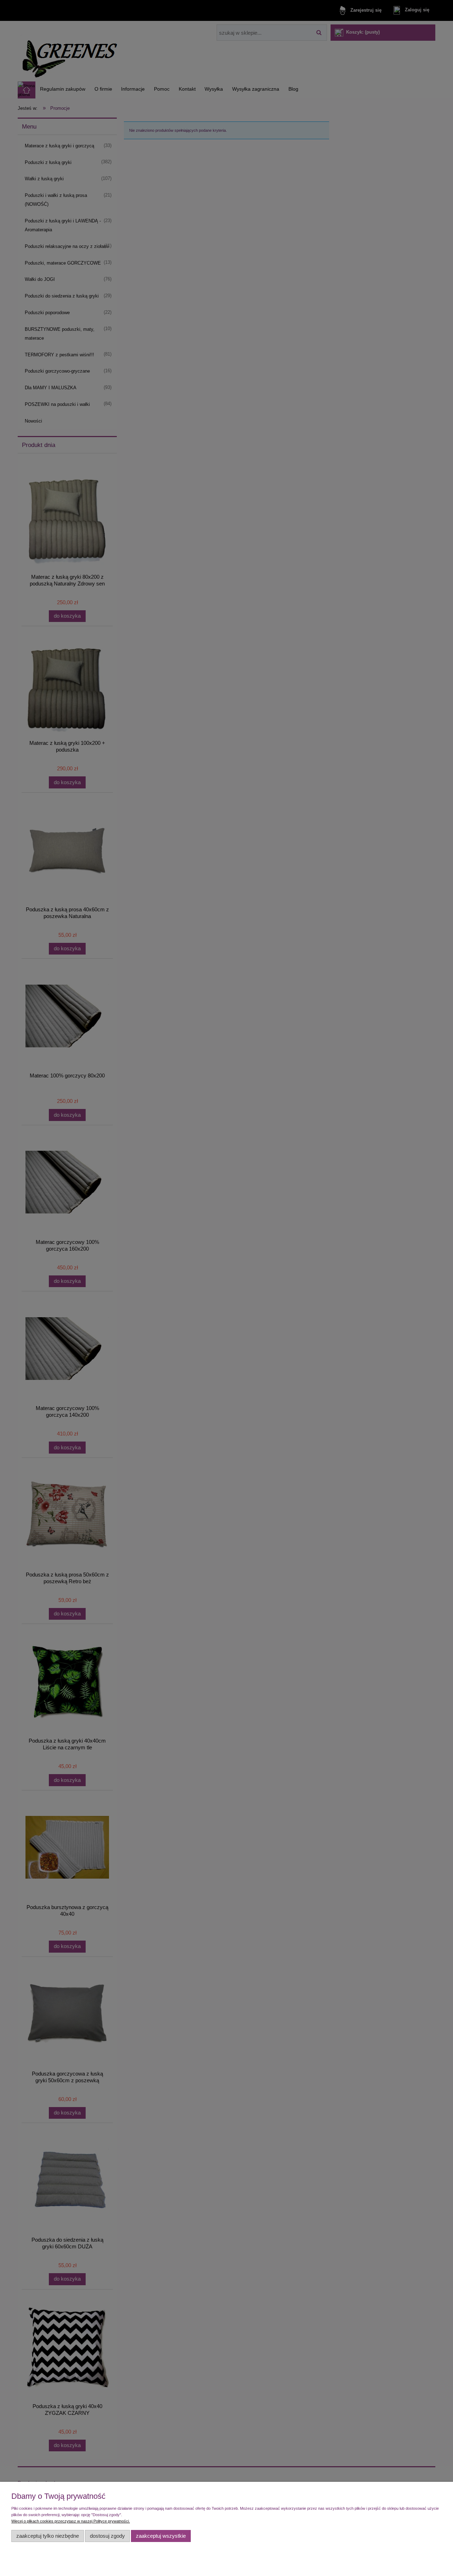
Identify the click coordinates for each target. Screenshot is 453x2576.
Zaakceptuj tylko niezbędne (48, 2536)
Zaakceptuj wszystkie (161, 2536)
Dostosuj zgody (107, 2536)
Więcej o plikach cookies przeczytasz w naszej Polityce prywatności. (71, 2521)
